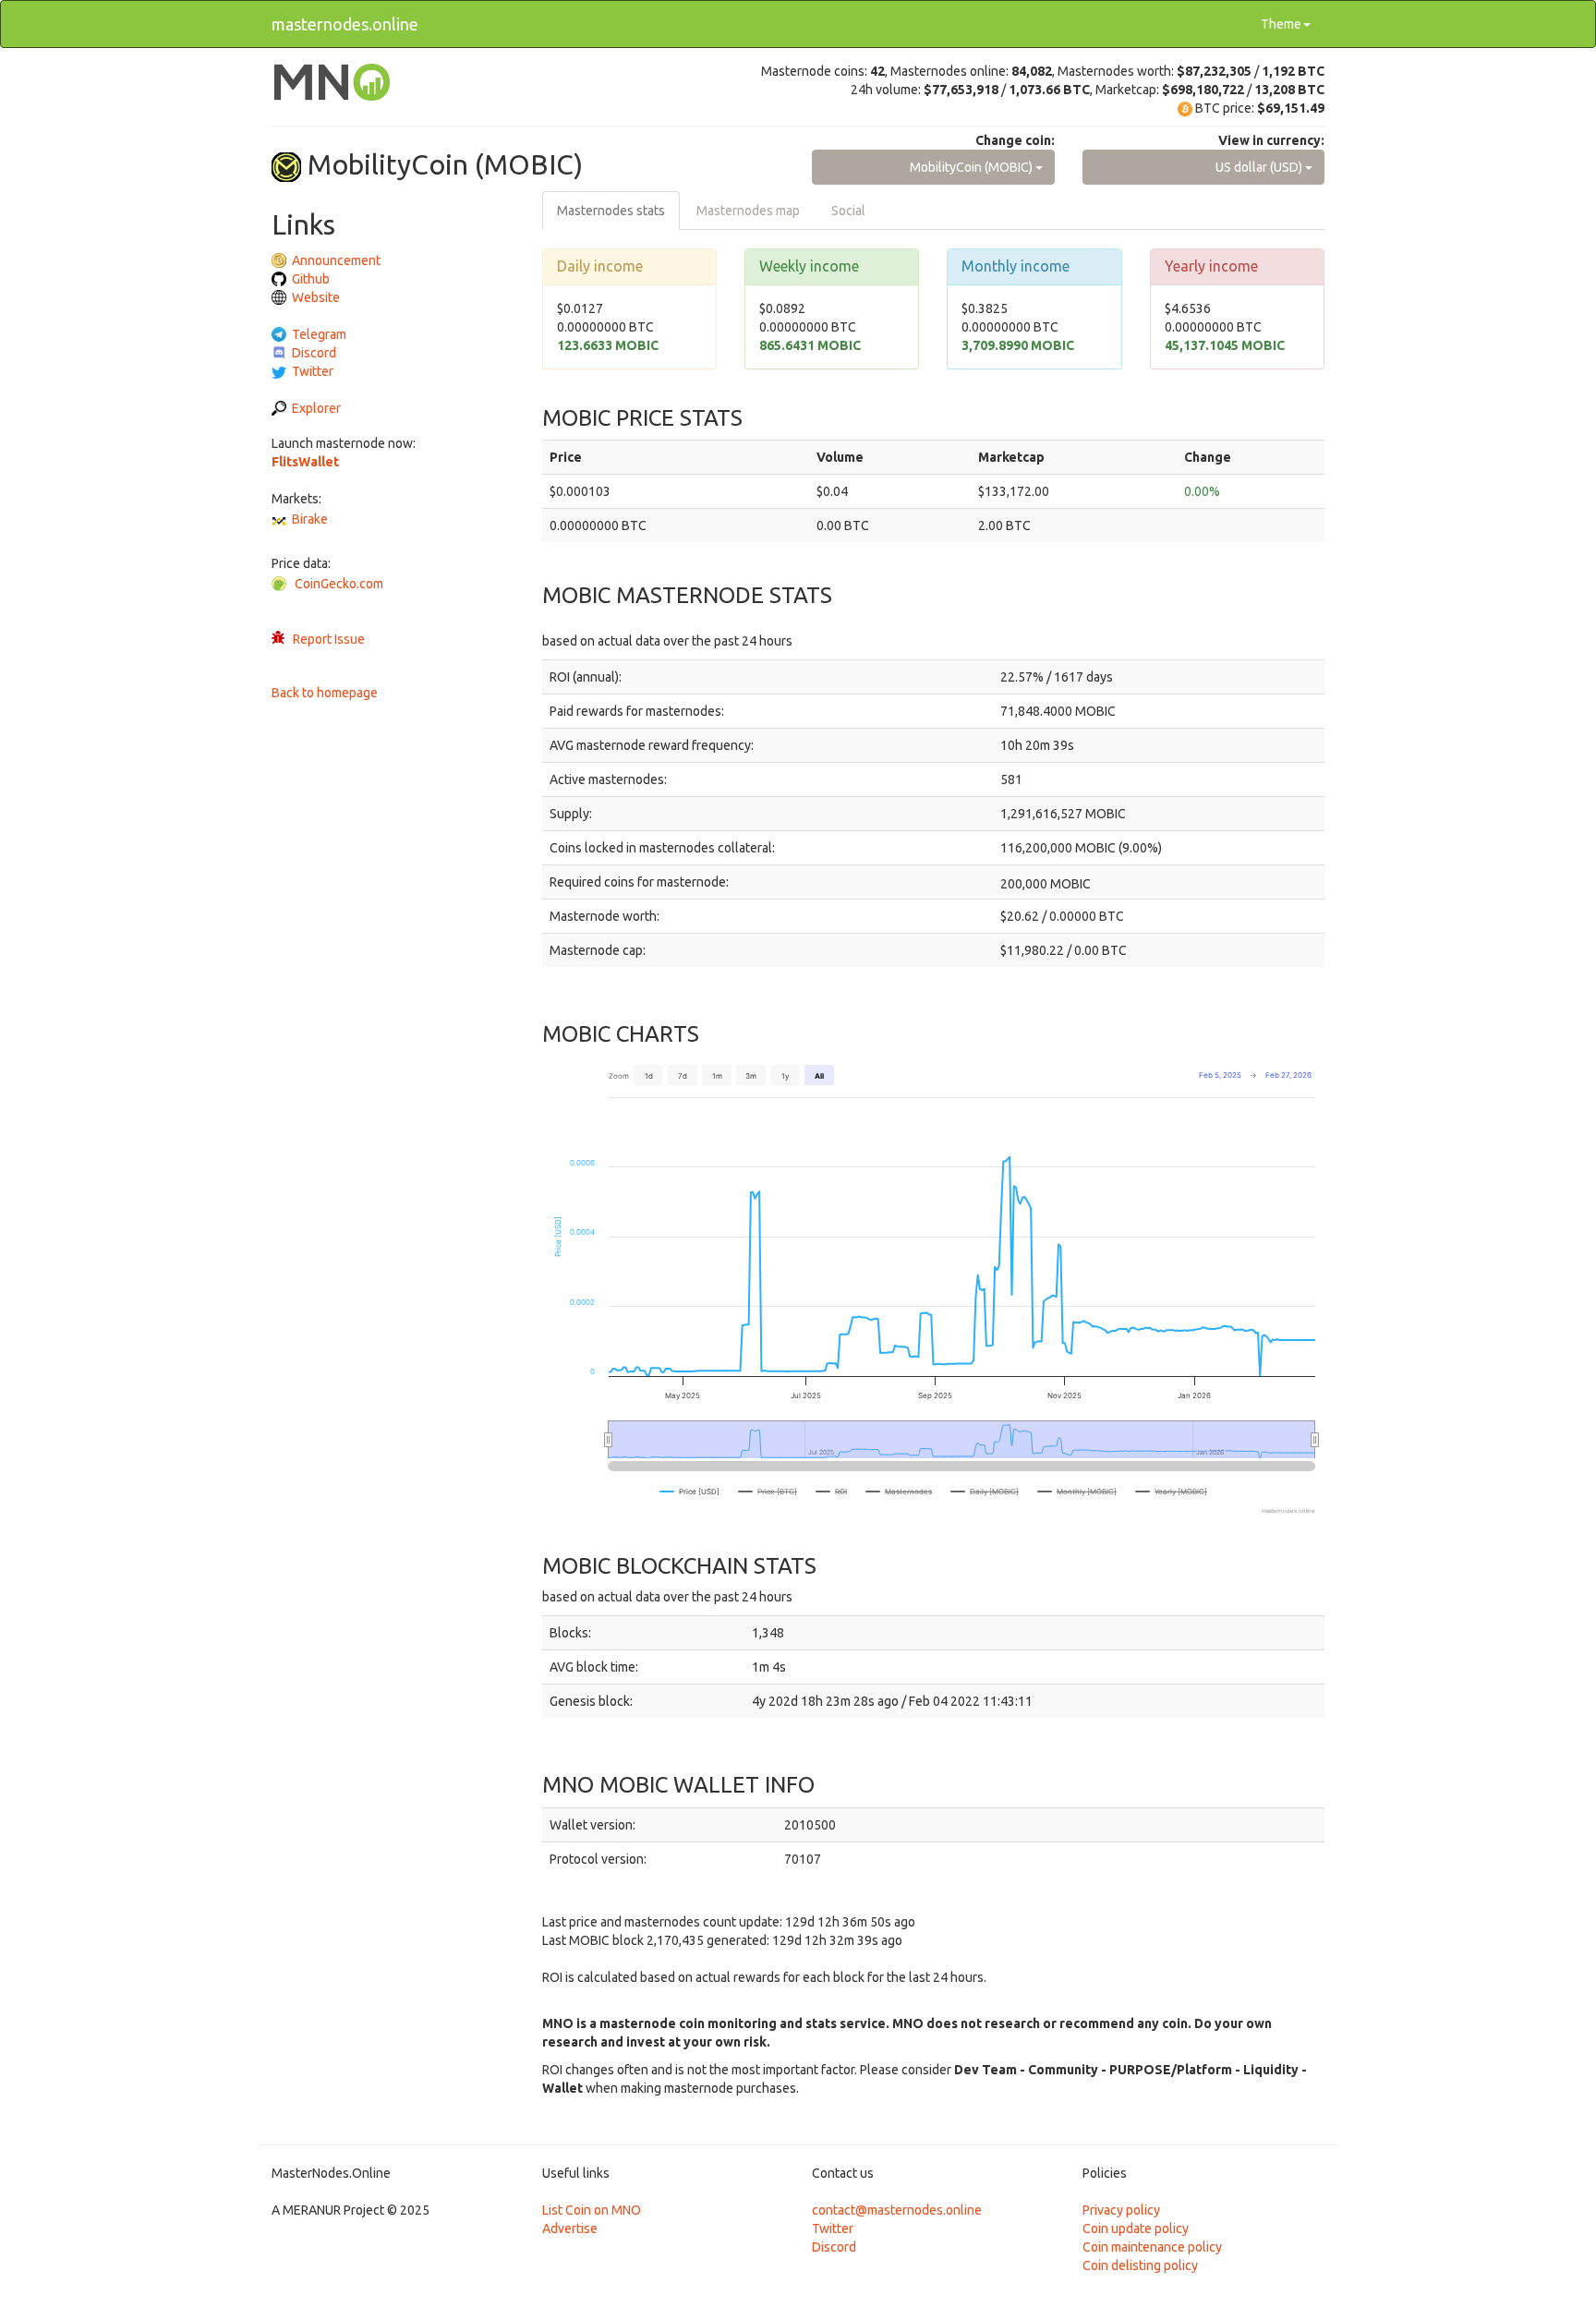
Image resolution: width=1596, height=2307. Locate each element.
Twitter (313, 371)
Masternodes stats (611, 211)
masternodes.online (345, 24)
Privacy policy (1121, 2210)
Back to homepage (325, 693)
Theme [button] (1281, 24)
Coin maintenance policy (1152, 2247)
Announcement (336, 260)
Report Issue (329, 639)
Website (316, 297)
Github (311, 279)
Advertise (570, 2228)
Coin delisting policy (1140, 2265)
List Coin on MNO (592, 2210)
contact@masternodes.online (897, 2210)
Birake (310, 519)
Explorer (316, 408)
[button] (933, 167)
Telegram (319, 334)
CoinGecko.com (339, 584)
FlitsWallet (305, 462)
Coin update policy (1136, 2228)
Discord (314, 353)
